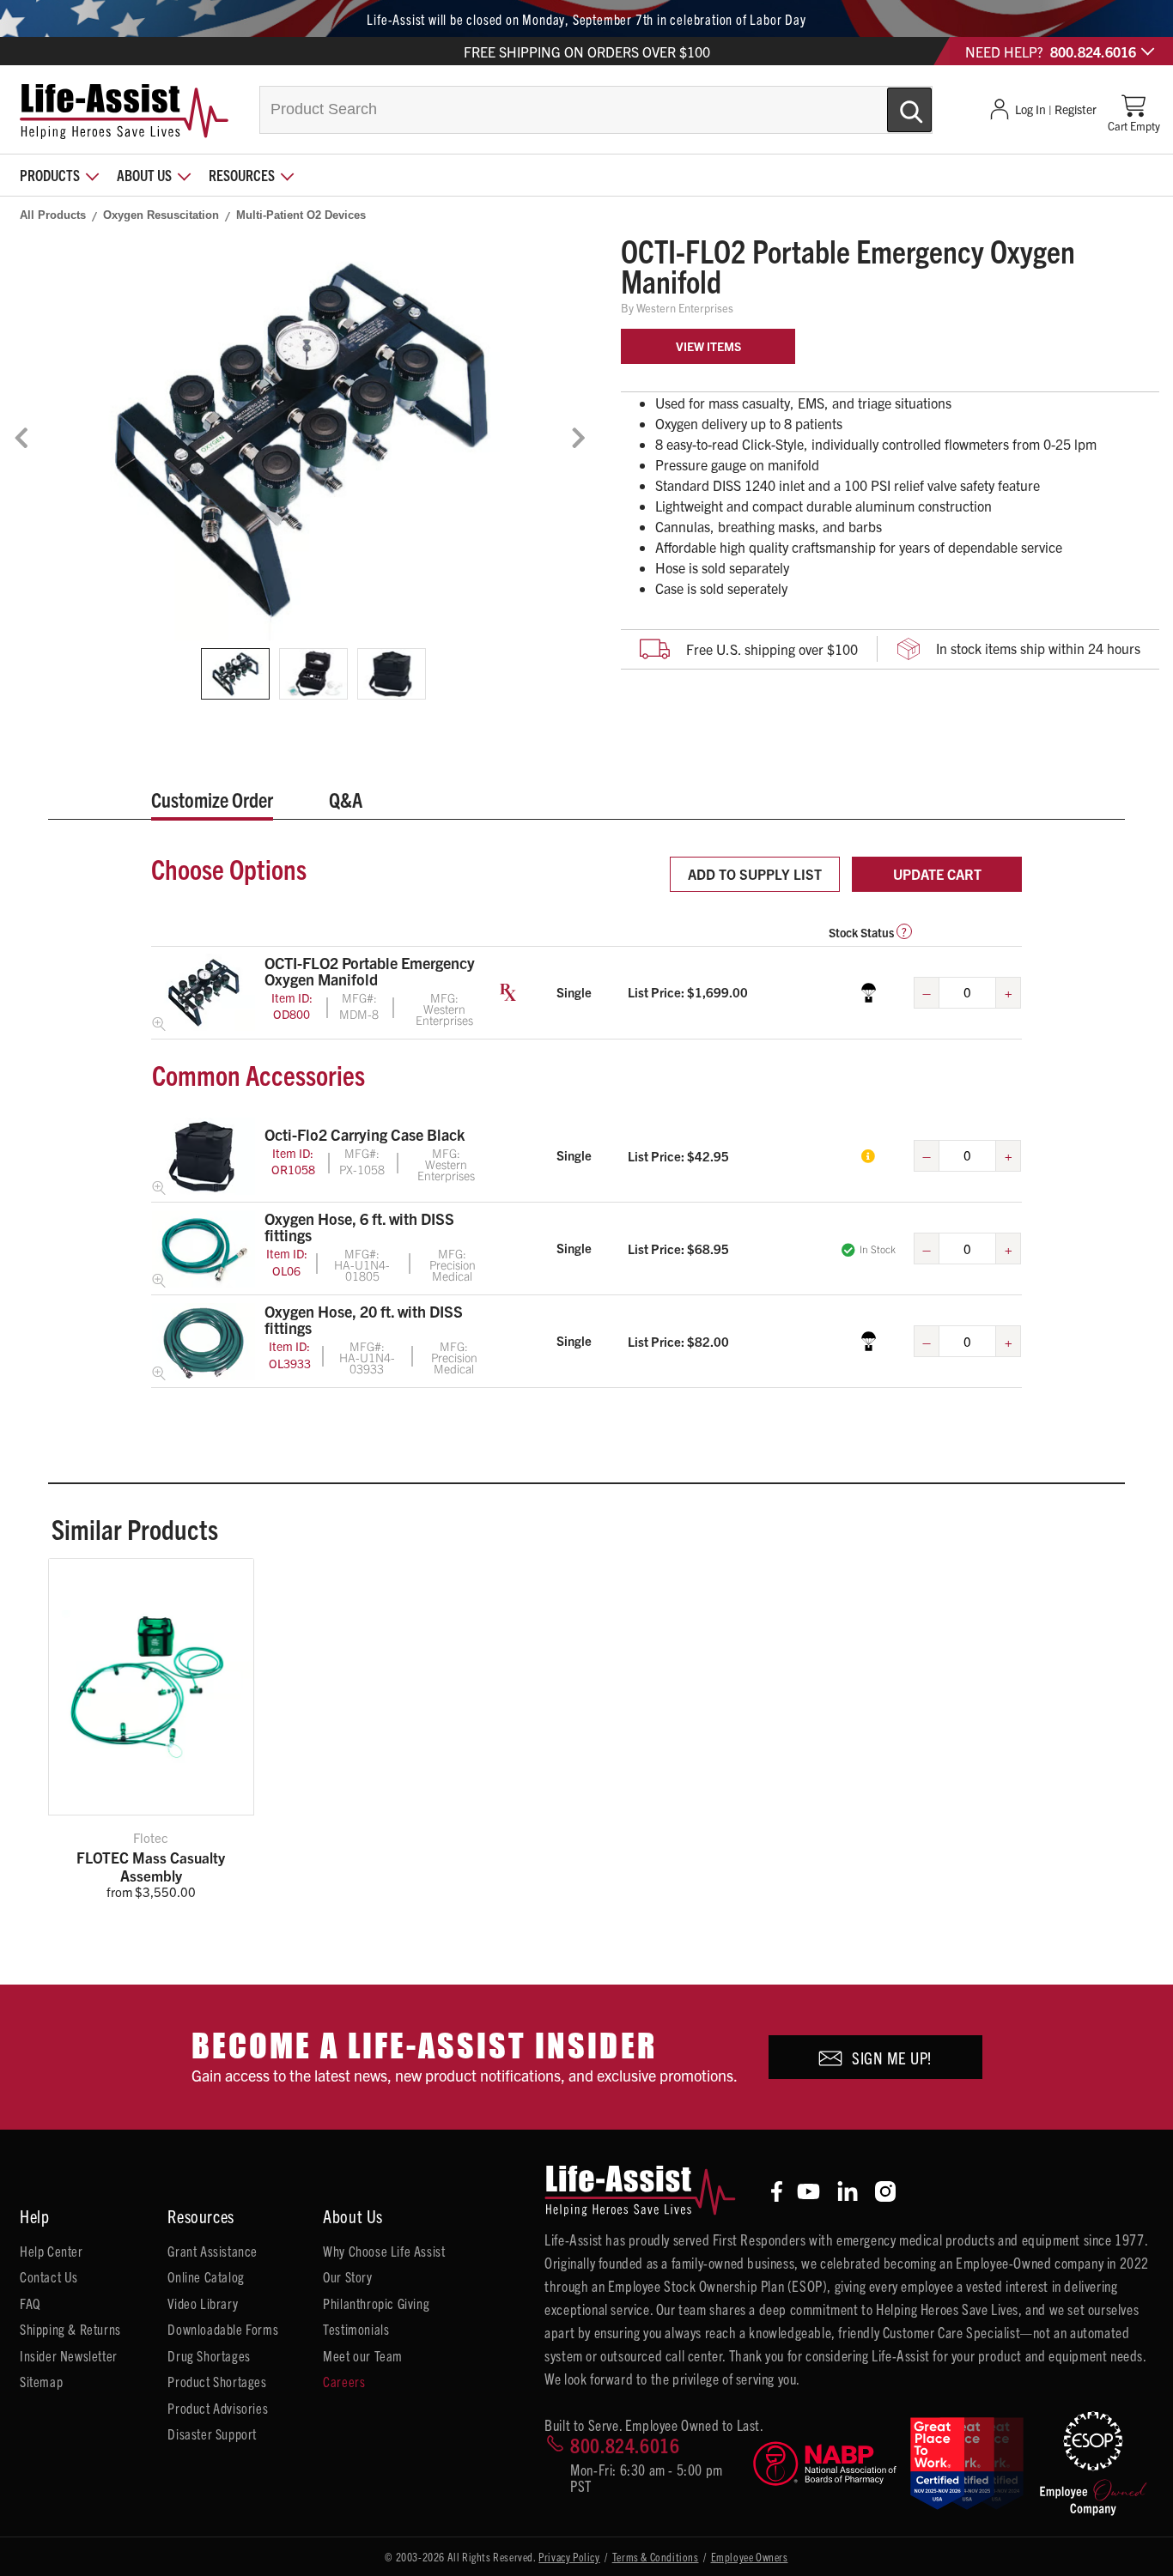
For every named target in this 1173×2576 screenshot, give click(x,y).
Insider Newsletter (69, 2355)
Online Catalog (206, 2276)
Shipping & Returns (70, 2329)
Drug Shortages (209, 2355)
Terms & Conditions (656, 2557)
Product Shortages (217, 2381)
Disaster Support (212, 2434)
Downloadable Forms (223, 2329)
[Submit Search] (891, 103)
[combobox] (596, 110)
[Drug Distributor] (824, 2464)
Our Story (347, 2276)
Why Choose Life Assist (384, 2251)
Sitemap (41, 2381)
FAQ (30, 2303)
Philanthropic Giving (376, 2303)
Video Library (203, 2303)
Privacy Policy (569, 2557)
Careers (344, 2381)
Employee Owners (750, 2557)
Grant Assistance (213, 2251)
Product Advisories (218, 2408)
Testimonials (356, 2329)
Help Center (52, 2251)
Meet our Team (363, 2355)
